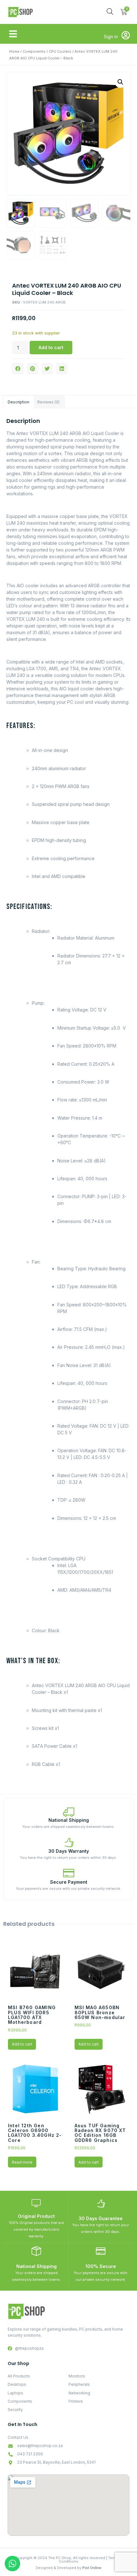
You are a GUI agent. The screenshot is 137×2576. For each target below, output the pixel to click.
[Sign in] (126, 35)
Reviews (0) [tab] (48, 402)
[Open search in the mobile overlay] (110, 11)
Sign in (111, 37)
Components (34, 51)
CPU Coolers (60, 51)
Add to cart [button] (22, 2044)
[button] (13, 34)
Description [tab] (18, 402)
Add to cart (51, 347)
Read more (22, 2162)
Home (14, 51)
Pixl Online (92, 2568)
